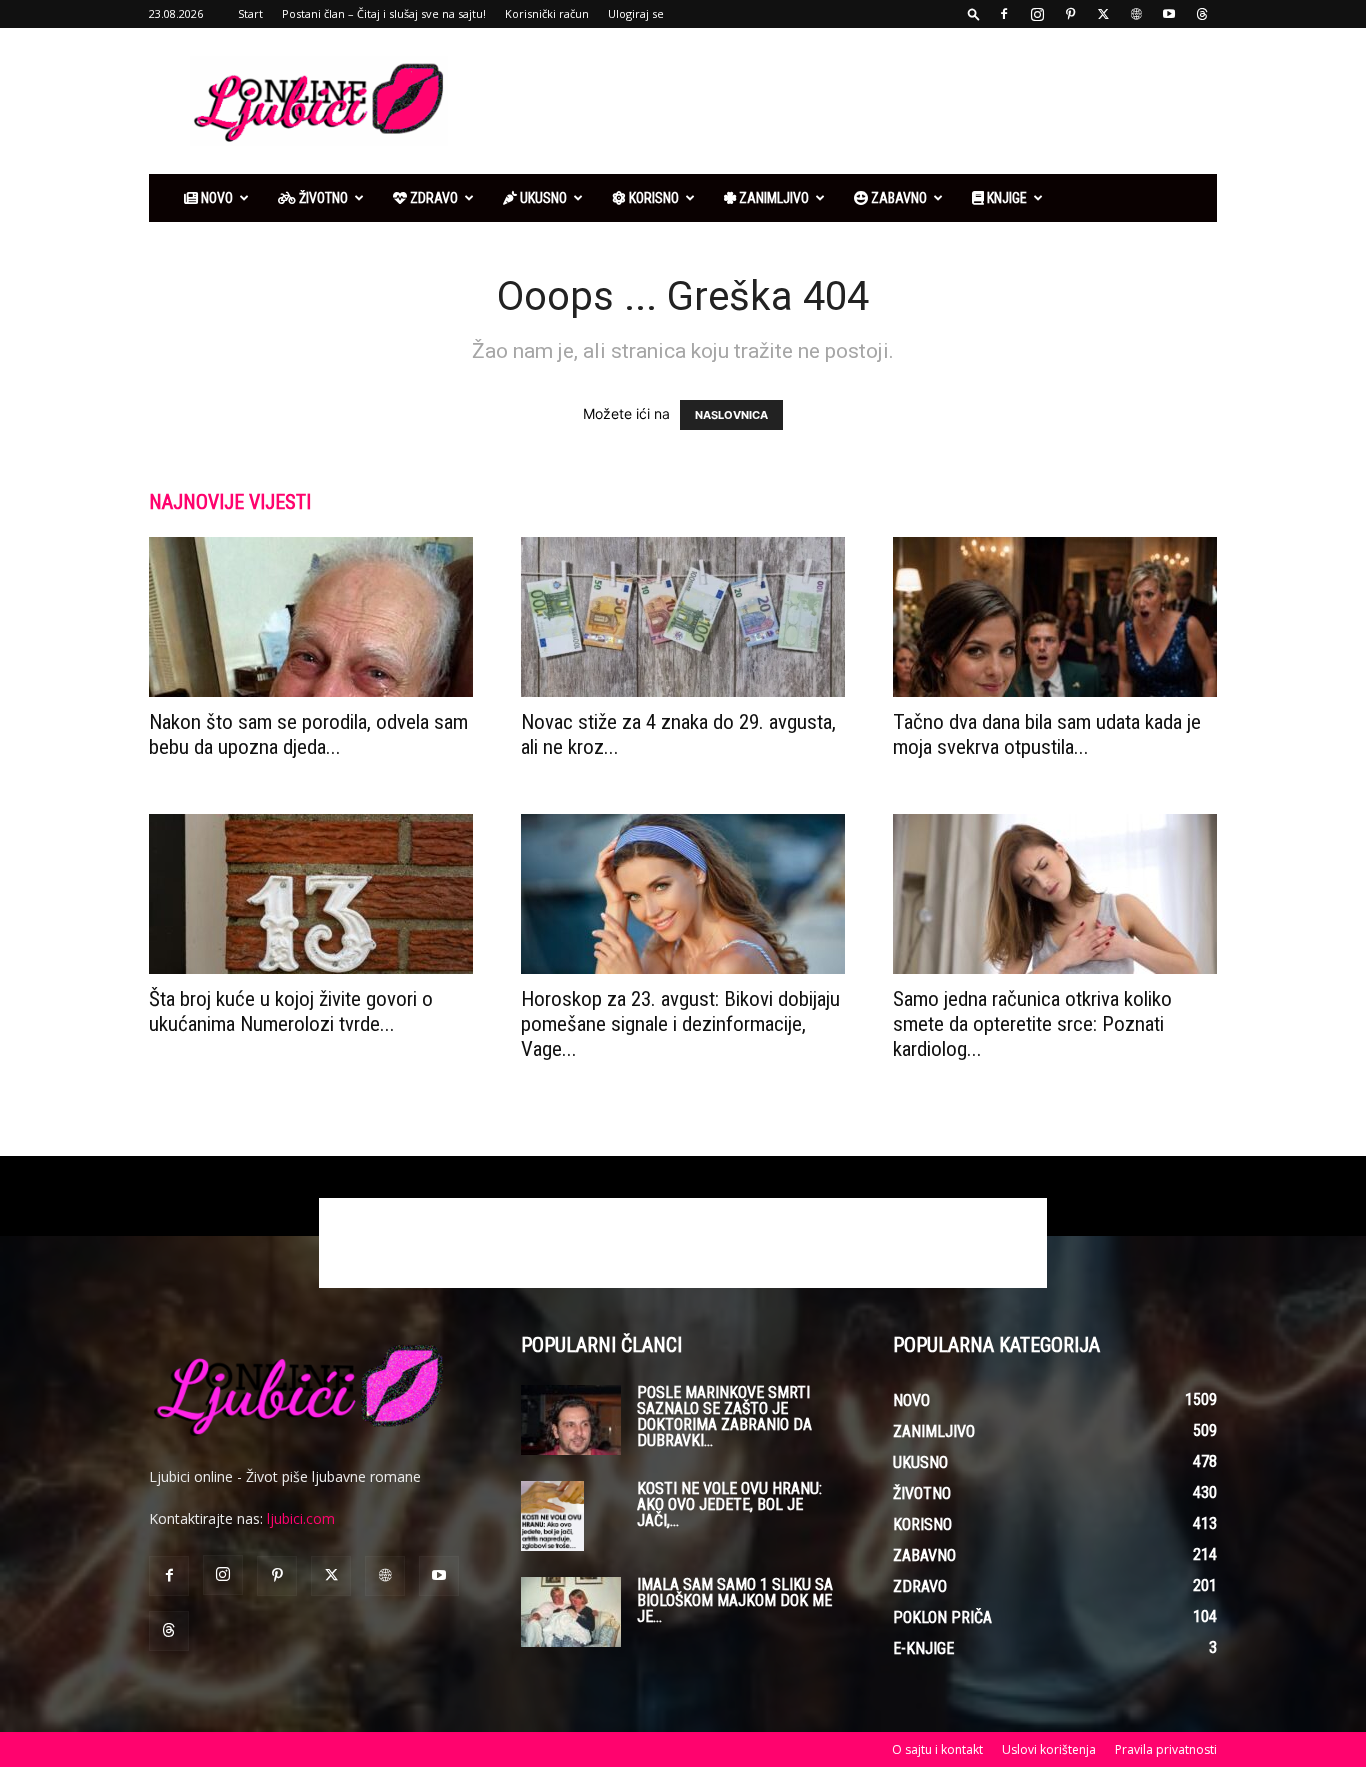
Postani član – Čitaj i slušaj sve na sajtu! (384, 13)
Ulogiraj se (636, 13)
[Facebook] (1004, 14)
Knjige (1005, 198)
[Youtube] (1169, 14)
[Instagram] (1037, 14)
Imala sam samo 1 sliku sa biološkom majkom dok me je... (735, 1600)
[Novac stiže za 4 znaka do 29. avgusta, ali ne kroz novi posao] (683, 617)
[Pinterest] (1070, 14)
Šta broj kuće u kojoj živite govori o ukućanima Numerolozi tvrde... (291, 1011)
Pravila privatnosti (1166, 1749)
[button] (974, 13)
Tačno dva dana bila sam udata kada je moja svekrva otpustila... (1047, 734)
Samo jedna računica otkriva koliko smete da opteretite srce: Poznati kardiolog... (1032, 1024)
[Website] (1136, 14)
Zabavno (897, 198)
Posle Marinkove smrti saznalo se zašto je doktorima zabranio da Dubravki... (724, 1416)
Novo (215, 198)
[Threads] (1202, 14)
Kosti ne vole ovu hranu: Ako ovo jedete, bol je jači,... (729, 1504)
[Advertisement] (853, 101)
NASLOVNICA (731, 415)
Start (250, 13)
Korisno (652, 198)
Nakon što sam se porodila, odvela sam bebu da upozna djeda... (308, 734)
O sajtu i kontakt (937, 1749)
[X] (1103, 14)
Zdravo (432, 198)
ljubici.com (301, 1518)
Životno (322, 198)
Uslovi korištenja (1049, 1749)
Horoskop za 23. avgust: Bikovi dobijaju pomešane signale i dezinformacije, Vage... (680, 1024)
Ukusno (542, 198)
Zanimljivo (772, 198)
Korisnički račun (547, 13)
